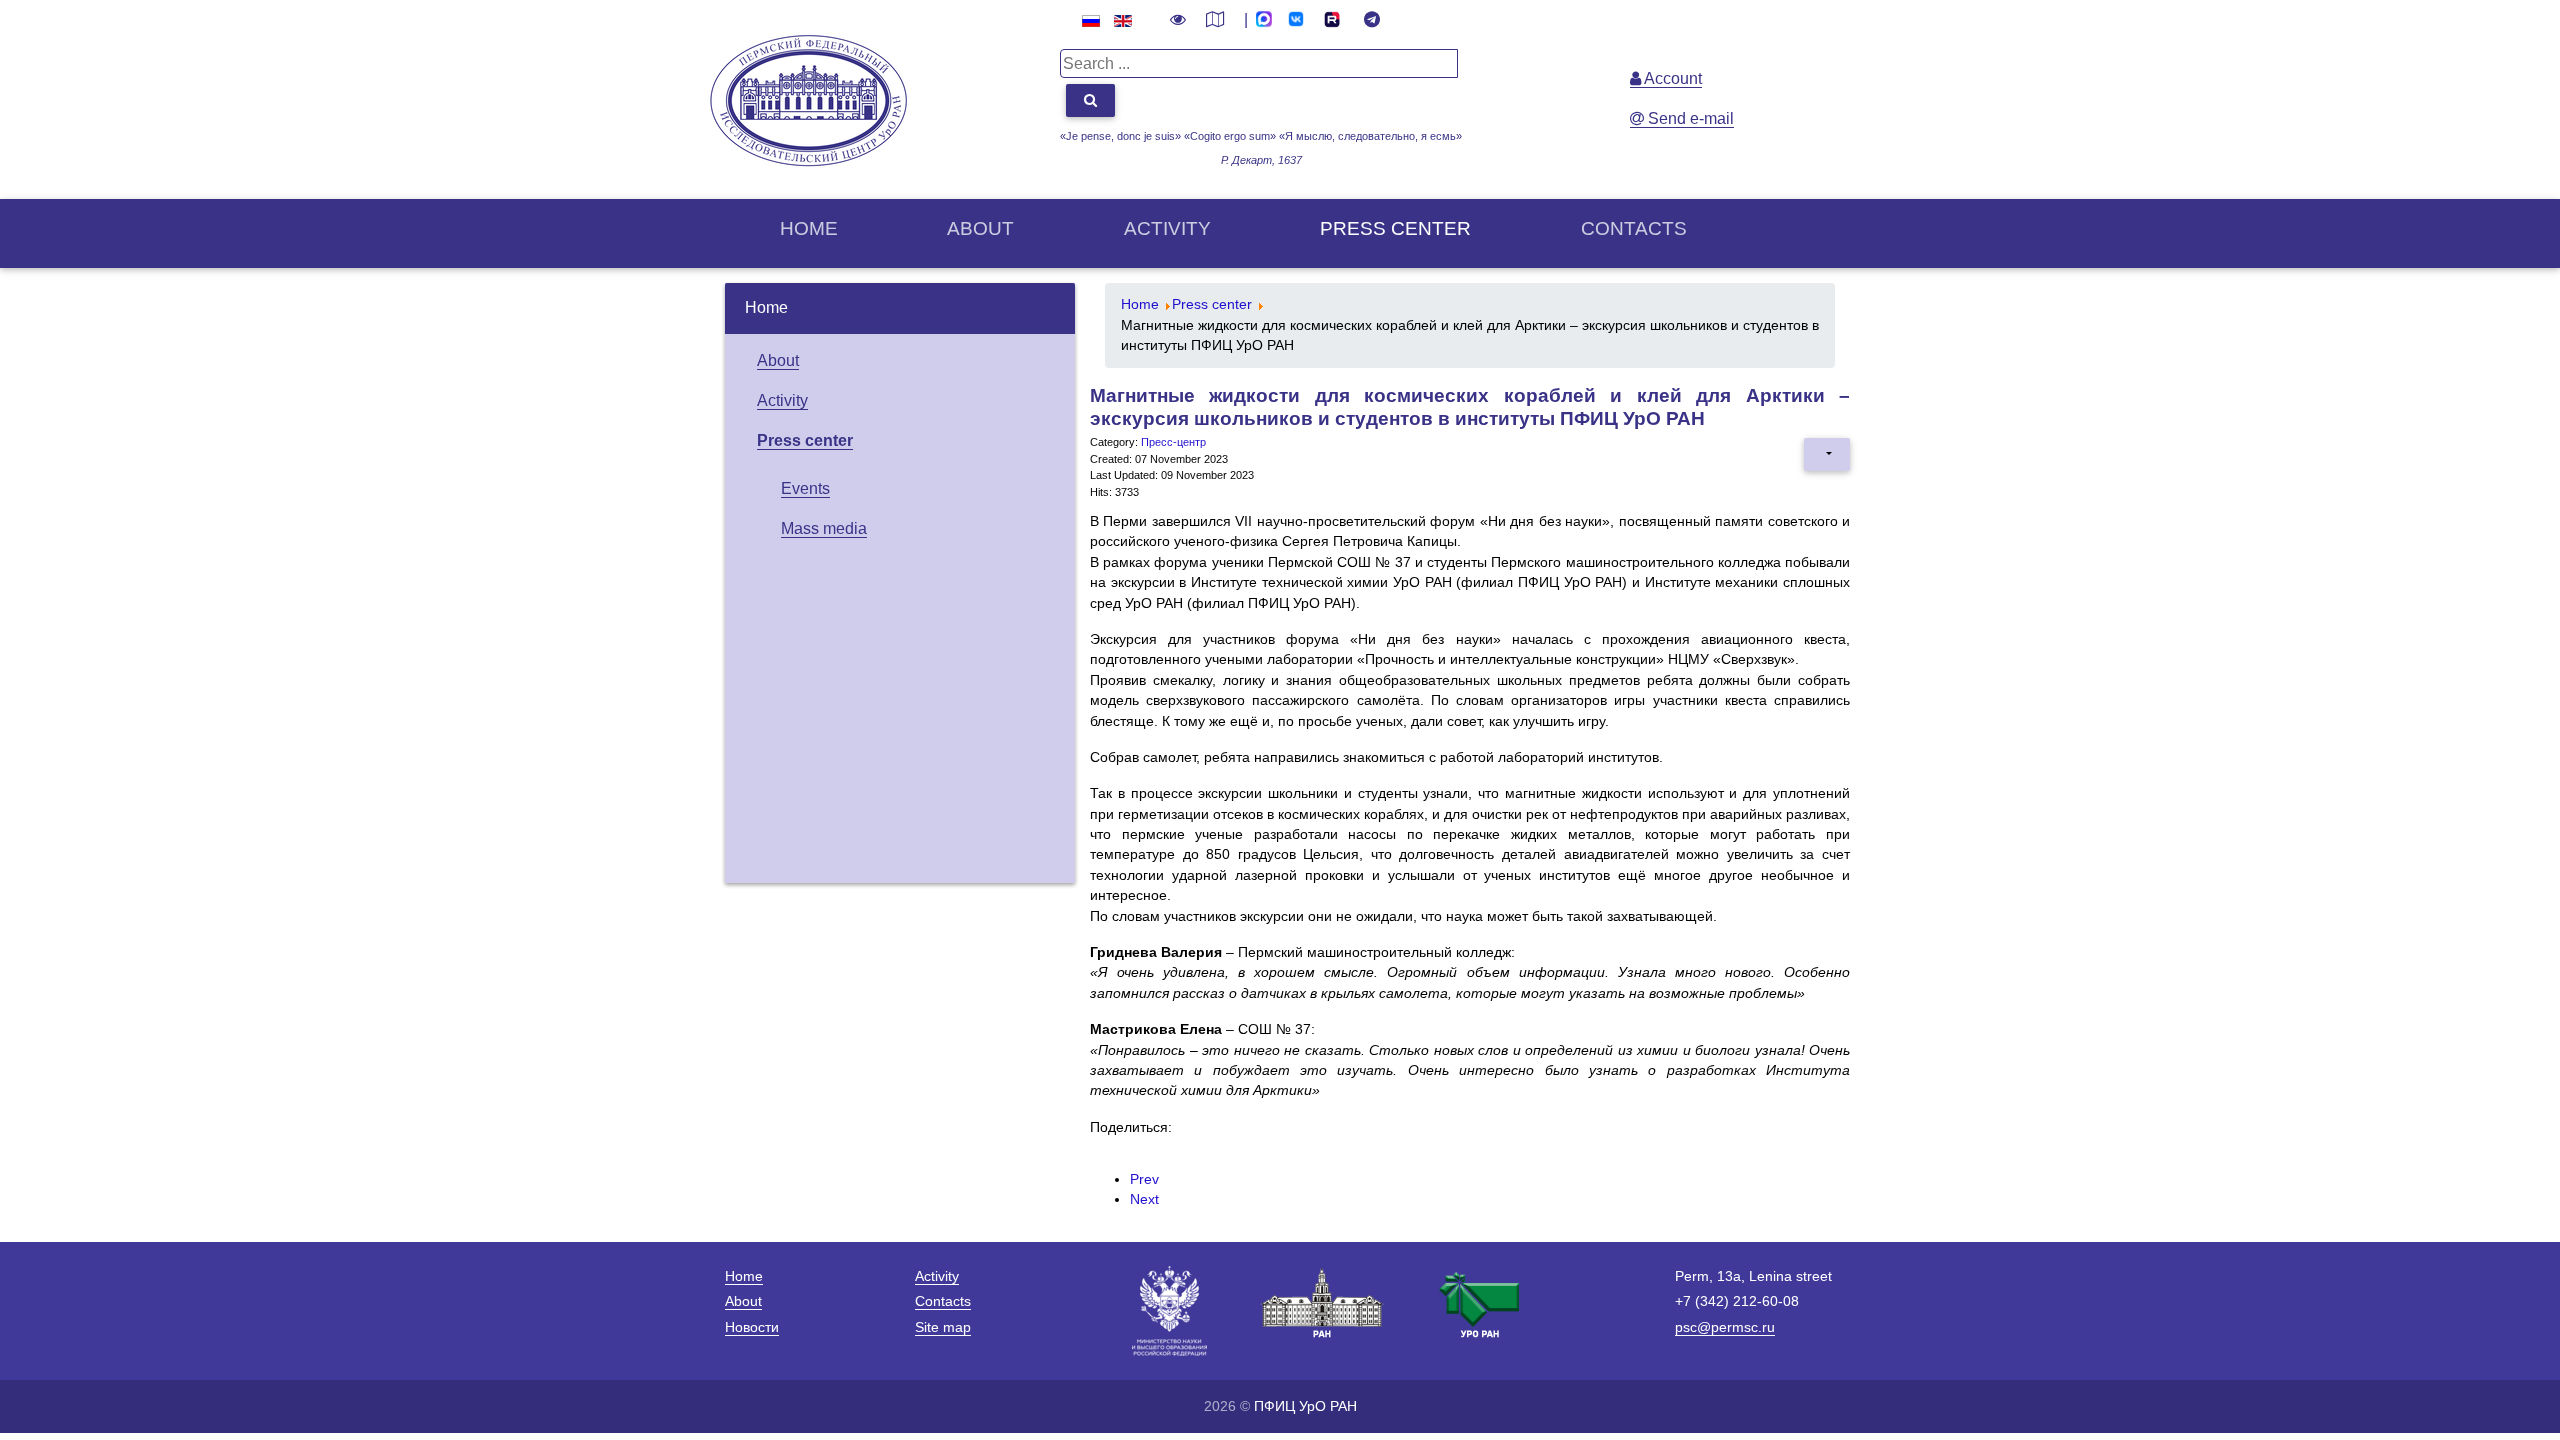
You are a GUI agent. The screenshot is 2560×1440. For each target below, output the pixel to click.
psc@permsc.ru (1725, 1327)
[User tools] (1827, 454)
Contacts (1634, 228)
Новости (752, 1327)
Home (809, 228)
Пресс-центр (1173, 442)
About (980, 228)
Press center (1395, 228)
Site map (943, 1327)
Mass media (824, 528)
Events (805, 488)
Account (1671, 78)
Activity (1167, 228)
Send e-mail (1689, 118)
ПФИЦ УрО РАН (1305, 1406)
